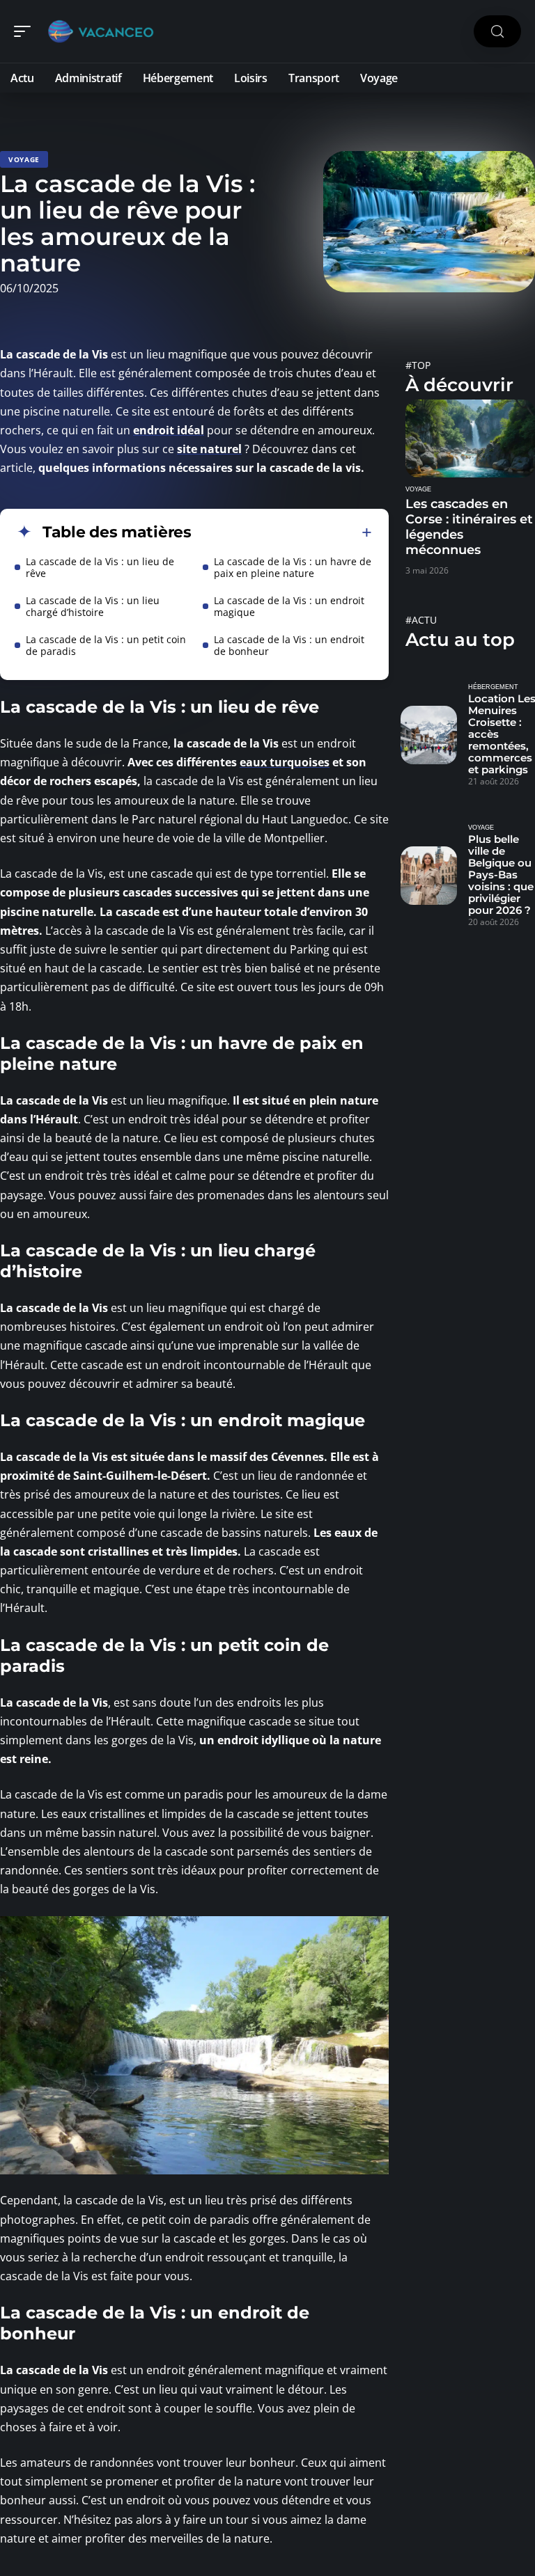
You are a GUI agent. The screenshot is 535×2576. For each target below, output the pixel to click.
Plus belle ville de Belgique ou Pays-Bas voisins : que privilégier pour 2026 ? (501, 875)
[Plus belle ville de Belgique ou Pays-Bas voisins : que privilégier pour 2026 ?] (429, 876)
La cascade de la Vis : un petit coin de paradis (106, 645)
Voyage (24, 159)
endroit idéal (169, 430)
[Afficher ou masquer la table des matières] (282, 532)
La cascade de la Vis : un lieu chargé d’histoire (93, 606)
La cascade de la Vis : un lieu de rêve (100, 567)
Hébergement (493, 687)
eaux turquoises (285, 762)
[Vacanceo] (100, 31)
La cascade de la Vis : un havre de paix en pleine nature (293, 567)
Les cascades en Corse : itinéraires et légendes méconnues (469, 527)
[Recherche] (497, 32)
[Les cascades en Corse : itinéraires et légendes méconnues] (470, 438)
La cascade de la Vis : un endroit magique (289, 606)
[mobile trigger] (26, 31)
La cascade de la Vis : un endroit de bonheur (289, 645)
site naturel (209, 449)
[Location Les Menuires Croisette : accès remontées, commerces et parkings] (429, 735)
